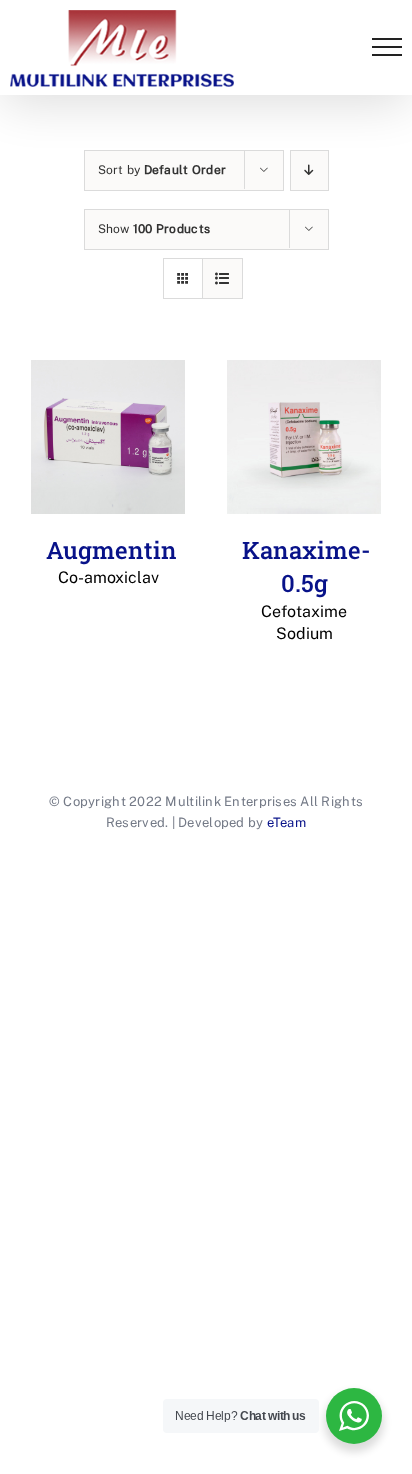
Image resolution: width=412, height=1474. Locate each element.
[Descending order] (309, 170)
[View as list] (222, 278)
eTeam (286, 822)
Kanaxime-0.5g (306, 589)
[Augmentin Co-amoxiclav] (108, 437)
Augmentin (111, 561)
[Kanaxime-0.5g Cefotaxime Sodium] (304, 437)
